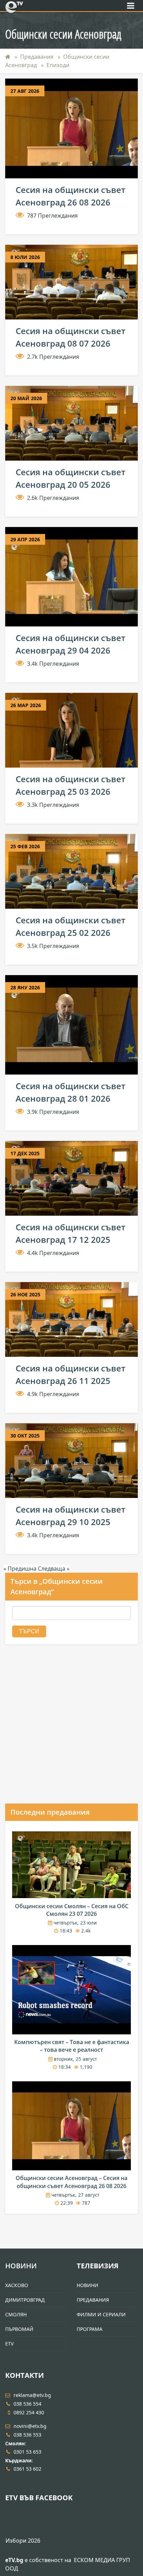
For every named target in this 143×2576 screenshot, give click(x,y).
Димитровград (25, 2300)
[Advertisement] (71, 1730)
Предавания (37, 57)
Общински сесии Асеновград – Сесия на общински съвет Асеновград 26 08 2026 (71, 2182)
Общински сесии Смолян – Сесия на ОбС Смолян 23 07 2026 (72, 1910)
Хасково (17, 2285)
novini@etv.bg (30, 2426)
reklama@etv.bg (32, 2395)
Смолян (16, 2314)
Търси (29, 1631)
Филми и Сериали (101, 2314)
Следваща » (54, 1569)
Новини (21, 2266)
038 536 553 (27, 2435)
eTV (9, 2344)
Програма (90, 2329)
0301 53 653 (27, 2452)
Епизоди (58, 65)
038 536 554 (27, 2404)
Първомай (19, 2329)
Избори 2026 (23, 2541)
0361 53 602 (27, 2469)
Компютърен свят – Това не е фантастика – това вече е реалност (72, 2046)
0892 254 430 (29, 2412)
